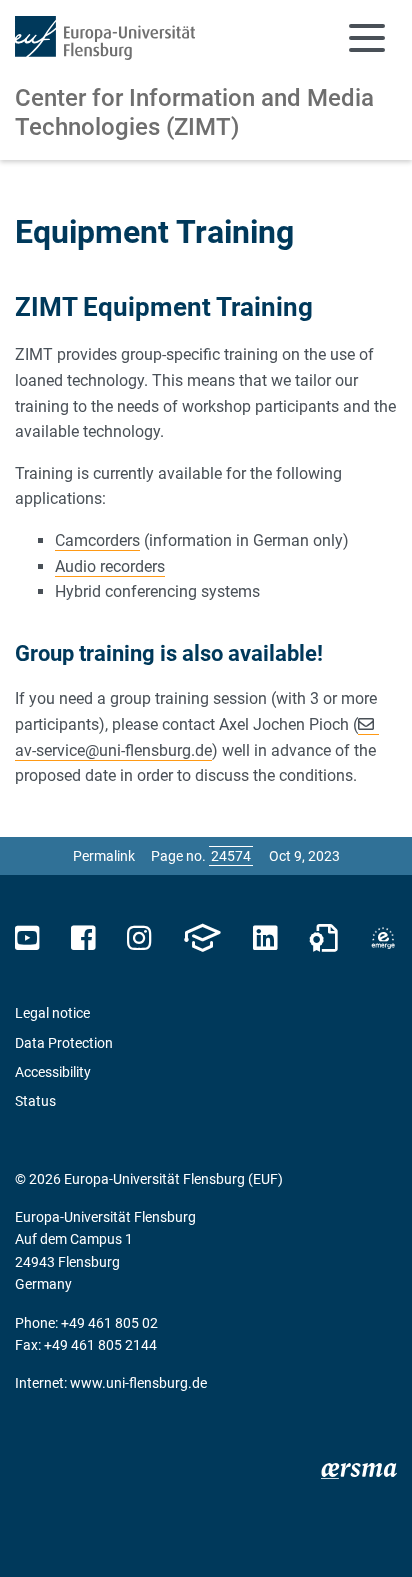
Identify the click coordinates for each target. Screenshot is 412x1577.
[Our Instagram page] (139, 938)
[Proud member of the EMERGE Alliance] (383, 938)
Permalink (104, 856)
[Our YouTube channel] (27, 938)
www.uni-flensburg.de (138, 1383)
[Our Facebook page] (83, 938)
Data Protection (64, 1043)
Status (35, 1101)
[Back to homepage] (105, 38)
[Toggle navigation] (367, 38)
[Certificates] (324, 938)
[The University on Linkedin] (265, 938)
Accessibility (53, 1072)
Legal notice (52, 1013)
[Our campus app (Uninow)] (202, 938)
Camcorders (97, 540)
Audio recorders (110, 566)
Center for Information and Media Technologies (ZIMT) (194, 112)
